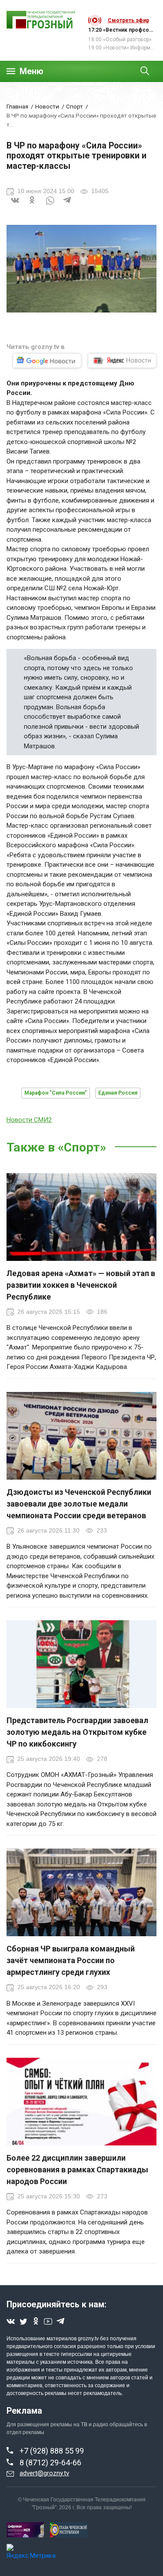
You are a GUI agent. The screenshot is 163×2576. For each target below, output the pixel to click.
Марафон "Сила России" (56, 1093)
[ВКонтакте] (15, 205)
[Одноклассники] (33, 205)
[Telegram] (67, 205)
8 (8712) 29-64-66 (50, 2462)
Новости (47, 106)
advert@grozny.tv (44, 2473)
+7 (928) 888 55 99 (52, 2451)
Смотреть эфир (128, 20)
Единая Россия (118, 1093)
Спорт (75, 106)
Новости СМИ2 (29, 1120)
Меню (32, 71)
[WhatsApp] (50, 205)
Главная (17, 106)
